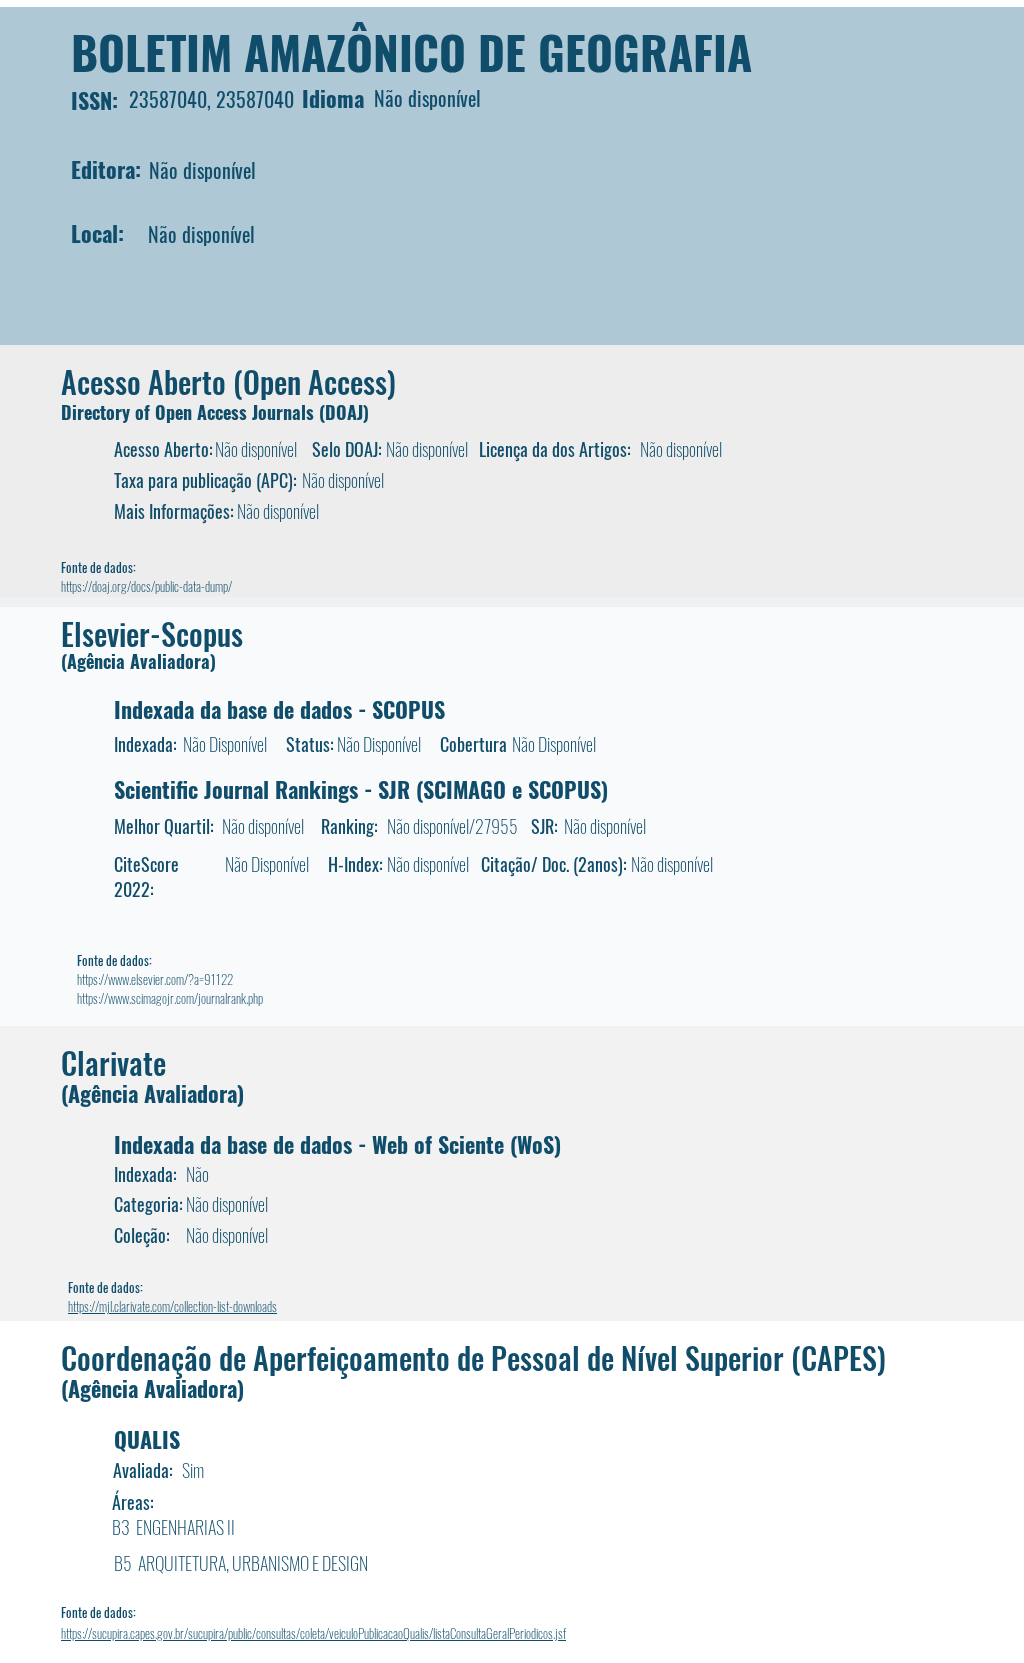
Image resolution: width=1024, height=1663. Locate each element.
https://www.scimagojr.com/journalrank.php (170, 998)
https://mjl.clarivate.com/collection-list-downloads (172, 1306)
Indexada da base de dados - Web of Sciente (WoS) (337, 1144)
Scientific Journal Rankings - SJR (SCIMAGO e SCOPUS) (361, 789)
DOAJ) (347, 412)
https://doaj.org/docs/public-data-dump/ (146, 586)
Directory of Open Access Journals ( (193, 412)
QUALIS (147, 1439)
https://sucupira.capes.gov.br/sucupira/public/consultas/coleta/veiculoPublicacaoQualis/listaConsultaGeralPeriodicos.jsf (313, 1633)
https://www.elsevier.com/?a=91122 (155, 979)
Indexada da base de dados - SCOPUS (279, 709)
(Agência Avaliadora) (138, 661)
